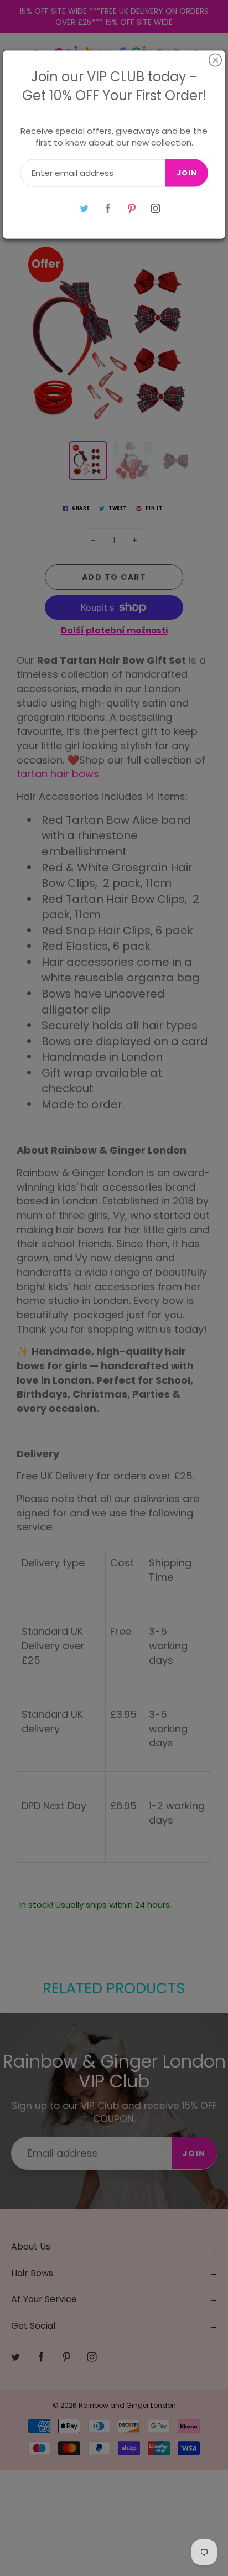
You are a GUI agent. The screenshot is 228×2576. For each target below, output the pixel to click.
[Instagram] (155, 208)
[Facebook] (108, 208)
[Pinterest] (131, 208)
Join (187, 173)
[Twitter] (84, 208)
